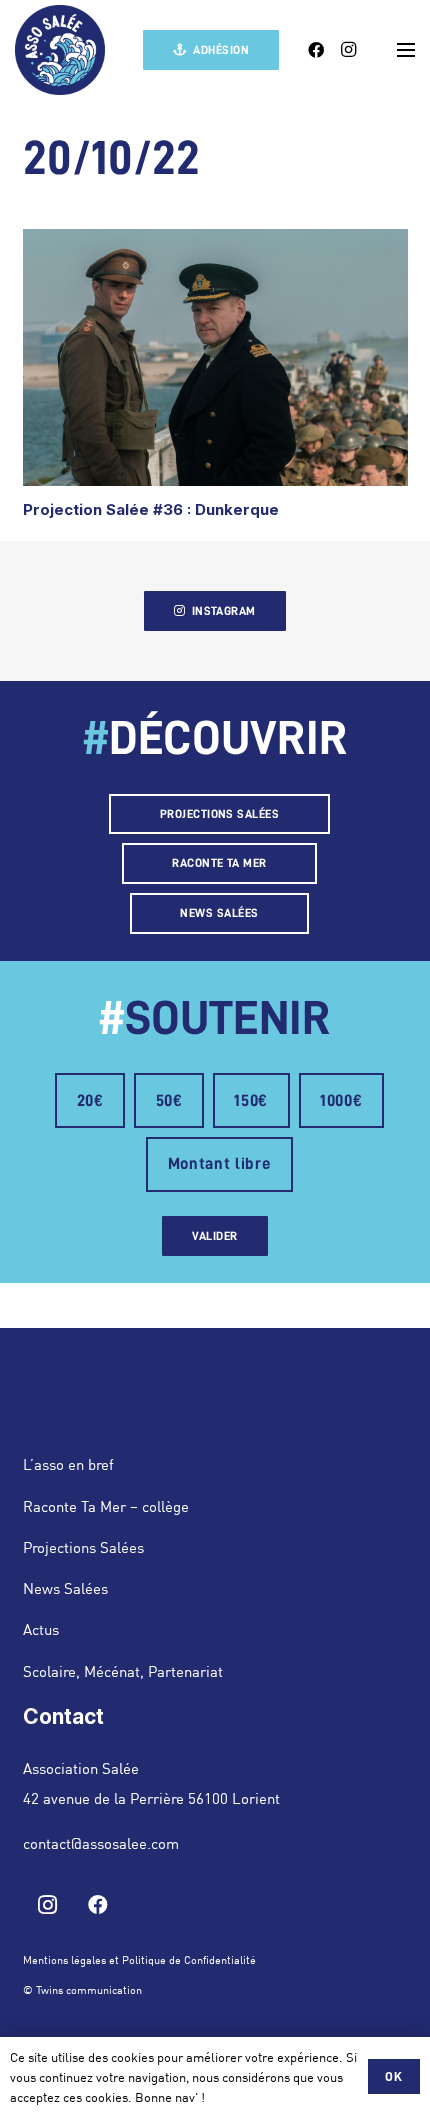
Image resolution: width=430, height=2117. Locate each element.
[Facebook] (316, 50)
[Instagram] (348, 50)
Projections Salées (83, 1547)
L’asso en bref (68, 1464)
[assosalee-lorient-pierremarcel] (60, 50)
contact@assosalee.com (101, 1843)
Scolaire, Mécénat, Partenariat (123, 1671)
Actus (41, 1629)
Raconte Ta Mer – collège (106, 1506)
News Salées (65, 1588)
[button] (406, 50)
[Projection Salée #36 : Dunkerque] (215, 357)
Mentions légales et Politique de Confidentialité (139, 1960)
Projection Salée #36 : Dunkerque (151, 509)
